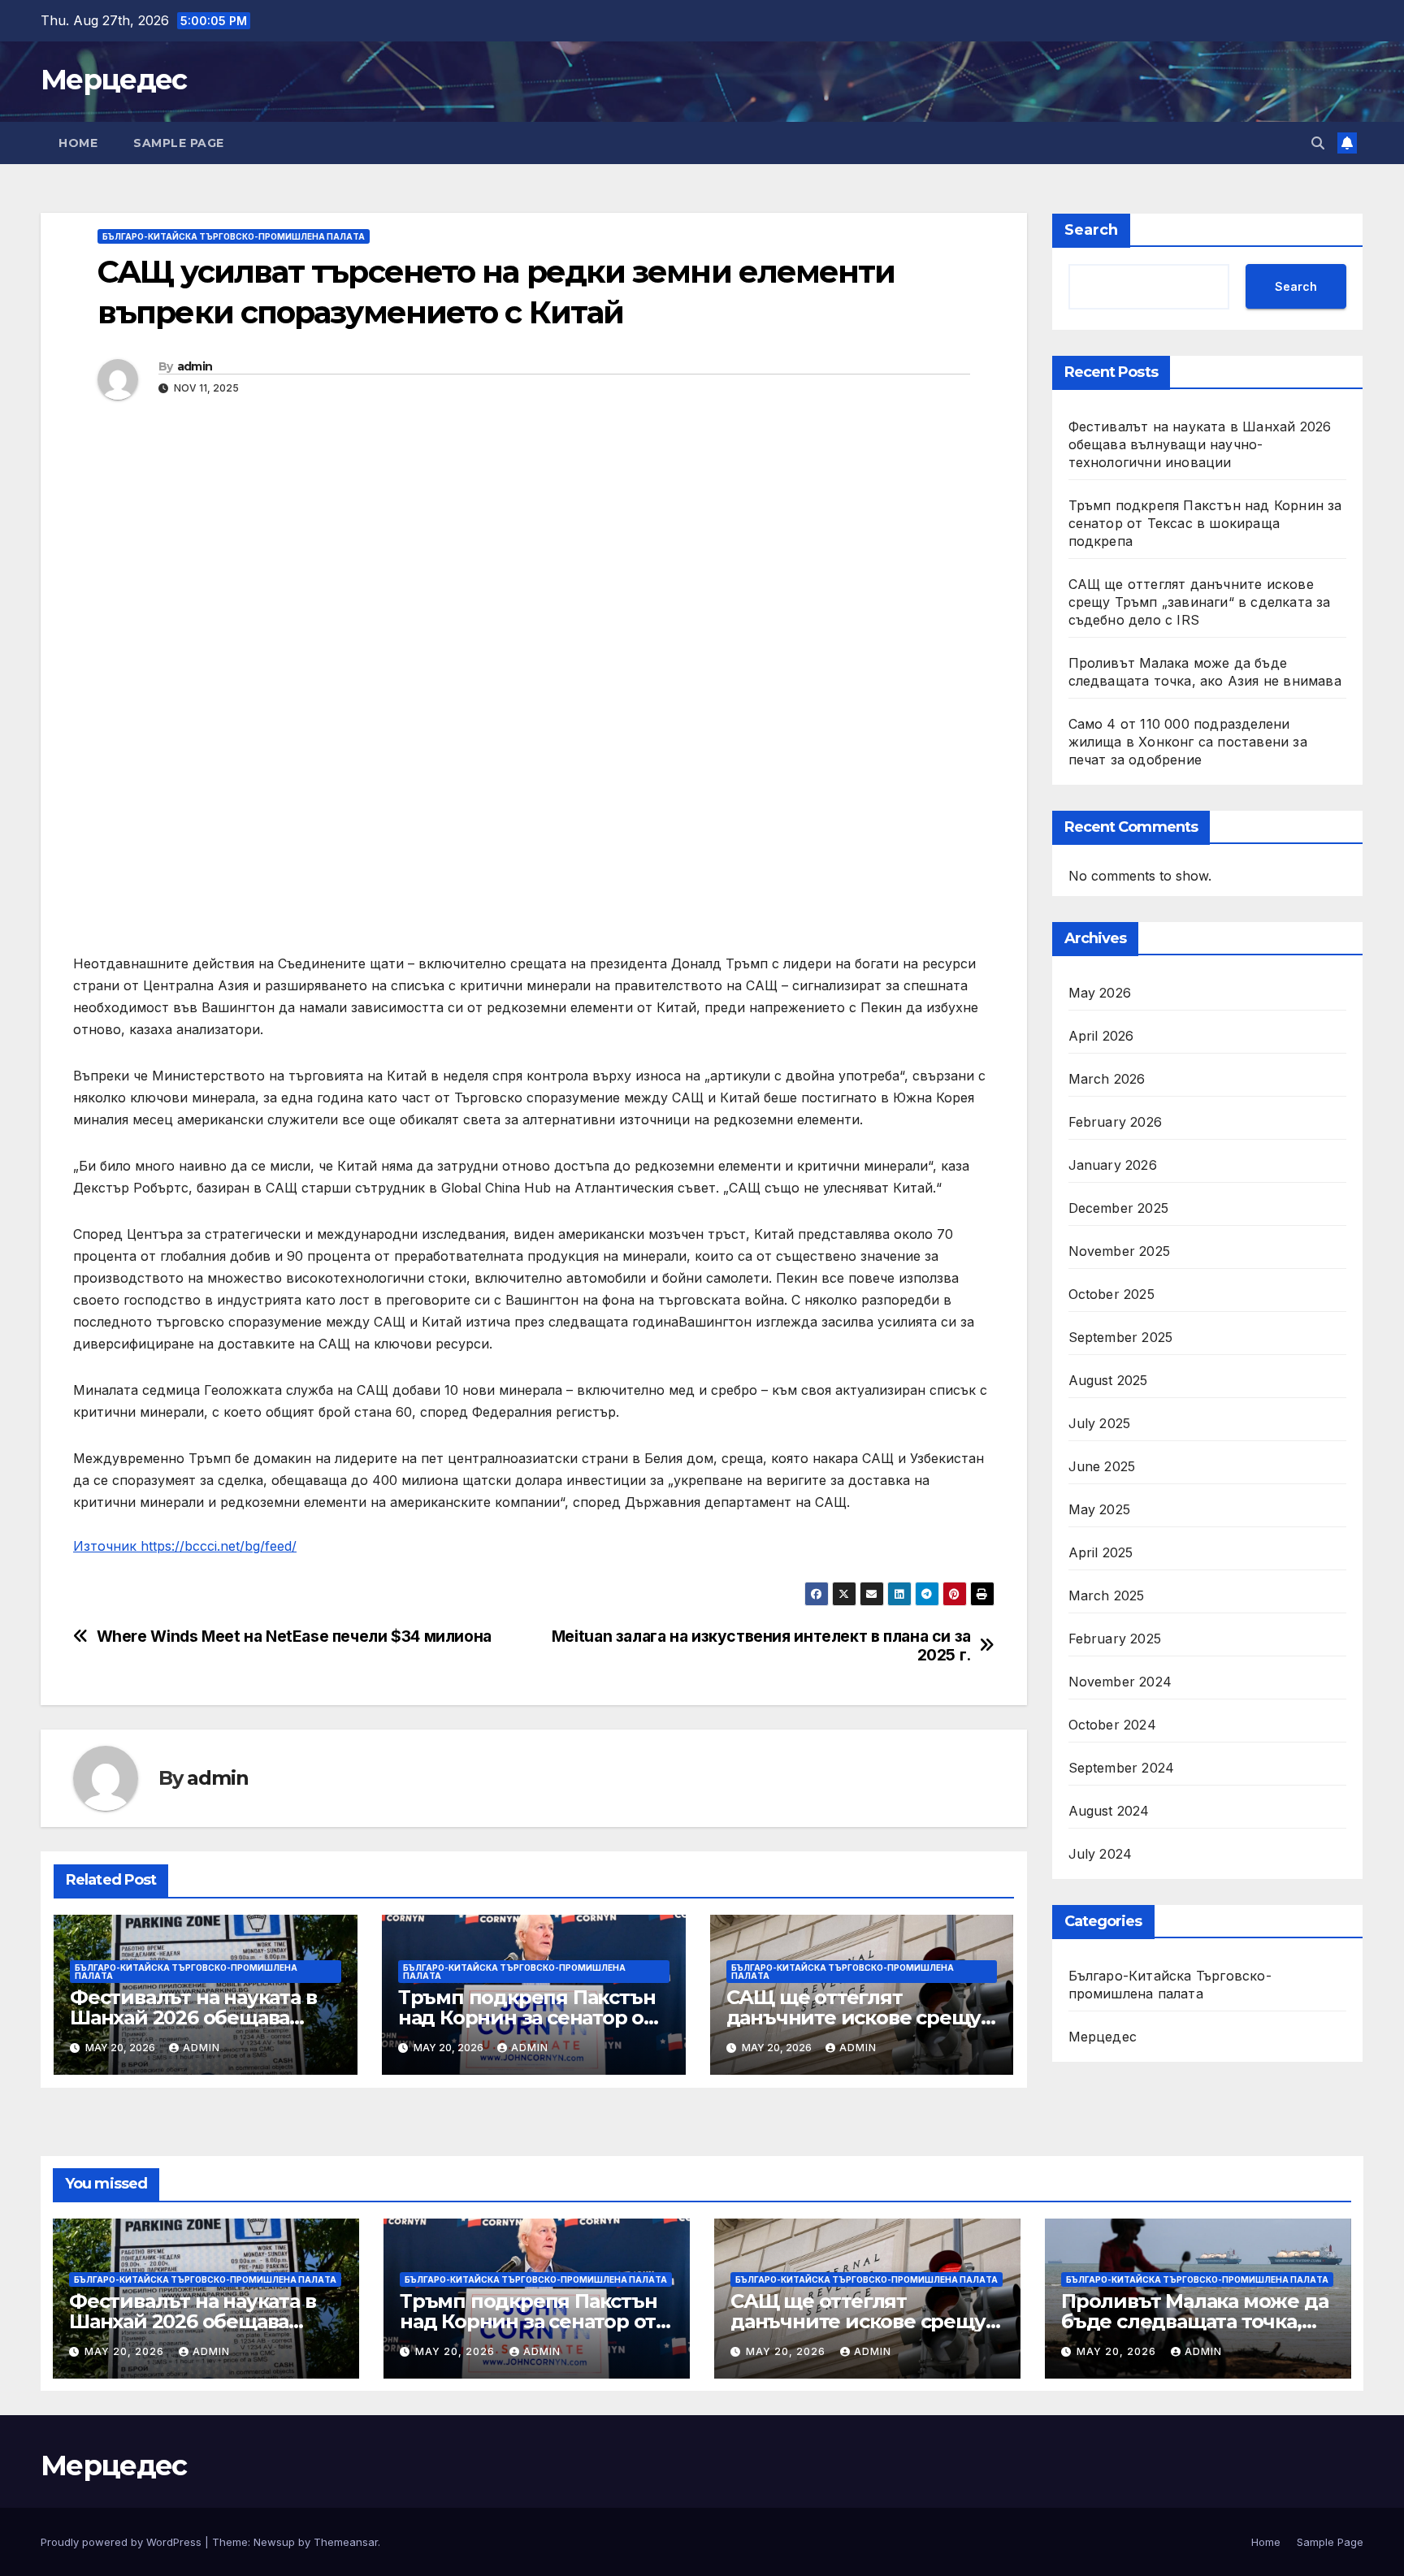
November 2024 (1120, 1682)
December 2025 (1119, 1208)
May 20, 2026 (126, 2351)
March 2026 (1107, 1079)
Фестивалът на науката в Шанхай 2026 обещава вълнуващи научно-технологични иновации (1200, 444)
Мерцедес (113, 80)
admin (195, 366)
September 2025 (1121, 1337)
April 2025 (1101, 1552)
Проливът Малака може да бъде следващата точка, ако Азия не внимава (1194, 2321)
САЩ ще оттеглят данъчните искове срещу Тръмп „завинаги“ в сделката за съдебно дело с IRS (1200, 602)
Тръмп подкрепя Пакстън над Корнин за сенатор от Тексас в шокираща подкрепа (1205, 523)
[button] (1318, 143)
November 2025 (1120, 1251)
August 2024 (1109, 1811)
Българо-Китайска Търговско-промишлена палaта (234, 236)
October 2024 (1112, 1725)
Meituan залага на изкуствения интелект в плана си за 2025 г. (761, 1646)
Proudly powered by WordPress (123, 2542)
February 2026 (1116, 1122)
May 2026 (1100, 993)
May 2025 (1100, 1509)
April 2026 (1101, 1036)
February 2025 (1115, 1639)
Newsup (274, 2542)
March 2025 (1107, 1595)
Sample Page (179, 143)
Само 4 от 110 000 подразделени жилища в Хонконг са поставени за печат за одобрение (1188, 742)
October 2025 (1111, 1294)
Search (1091, 230)
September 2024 (1122, 1768)
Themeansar (346, 2542)
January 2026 (1113, 1165)
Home (78, 143)
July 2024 (1101, 1854)
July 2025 (1100, 1423)
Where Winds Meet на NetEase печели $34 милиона (294, 1637)
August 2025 (1108, 1380)
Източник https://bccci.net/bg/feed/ (185, 1546)
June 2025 (1102, 1466)
